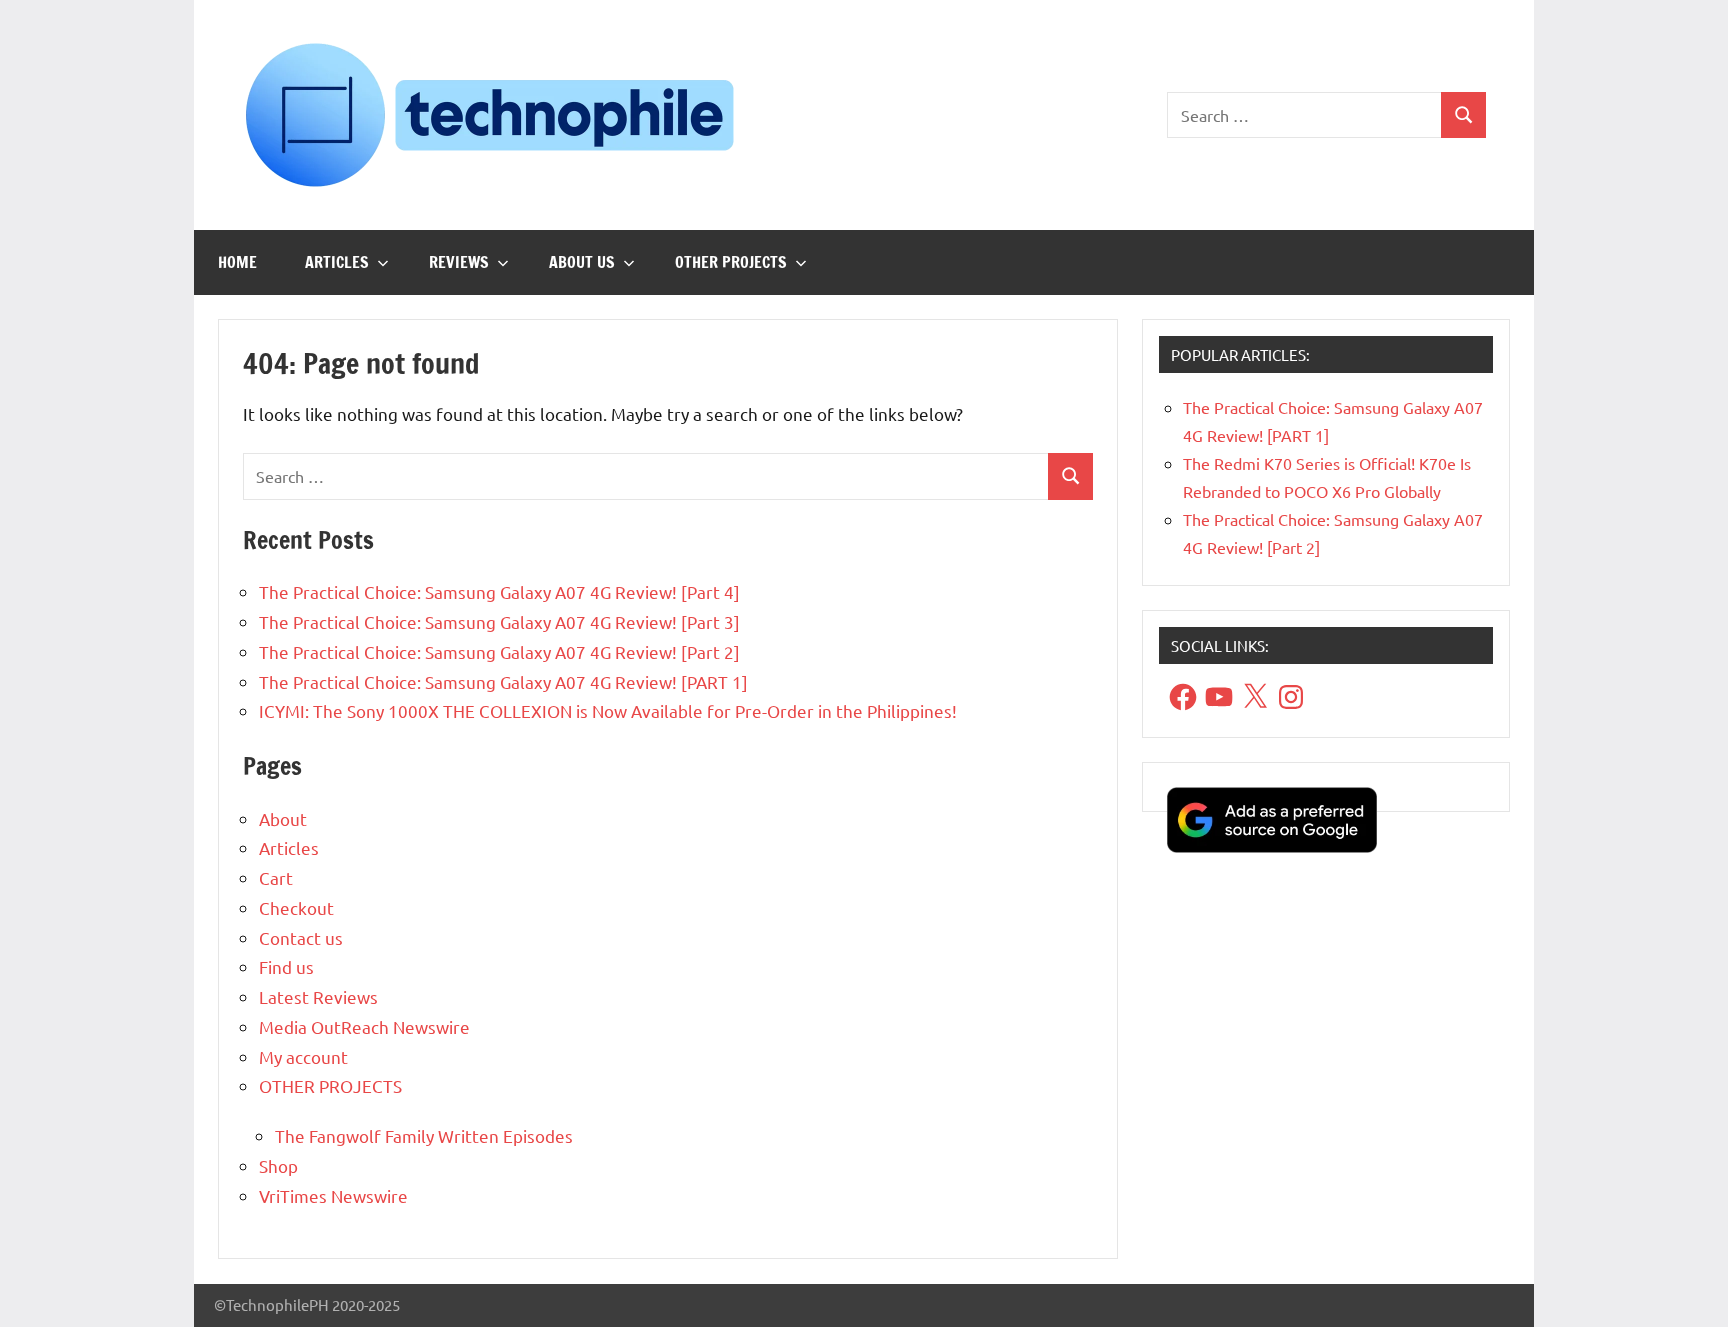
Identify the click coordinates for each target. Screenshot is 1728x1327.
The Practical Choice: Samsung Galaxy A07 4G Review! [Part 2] (499, 651)
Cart (276, 877)
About (283, 818)
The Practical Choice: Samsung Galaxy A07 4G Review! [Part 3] (499, 621)
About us (582, 262)
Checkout (296, 907)
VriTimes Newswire (333, 1195)
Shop (278, 1165)
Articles (337, 262)
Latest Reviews (318, 996)
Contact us (301, 937)
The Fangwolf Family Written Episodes (424, 1135)
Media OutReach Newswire (364, 1026)
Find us (286, 966)
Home (237, 262)
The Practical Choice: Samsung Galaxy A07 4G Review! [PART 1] (503, 681)
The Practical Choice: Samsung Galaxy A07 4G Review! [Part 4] (499, 591)
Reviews (459, 262)
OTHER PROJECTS (731, 262)
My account (303, 1056)
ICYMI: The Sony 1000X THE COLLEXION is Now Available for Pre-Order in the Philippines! (608, 710)
